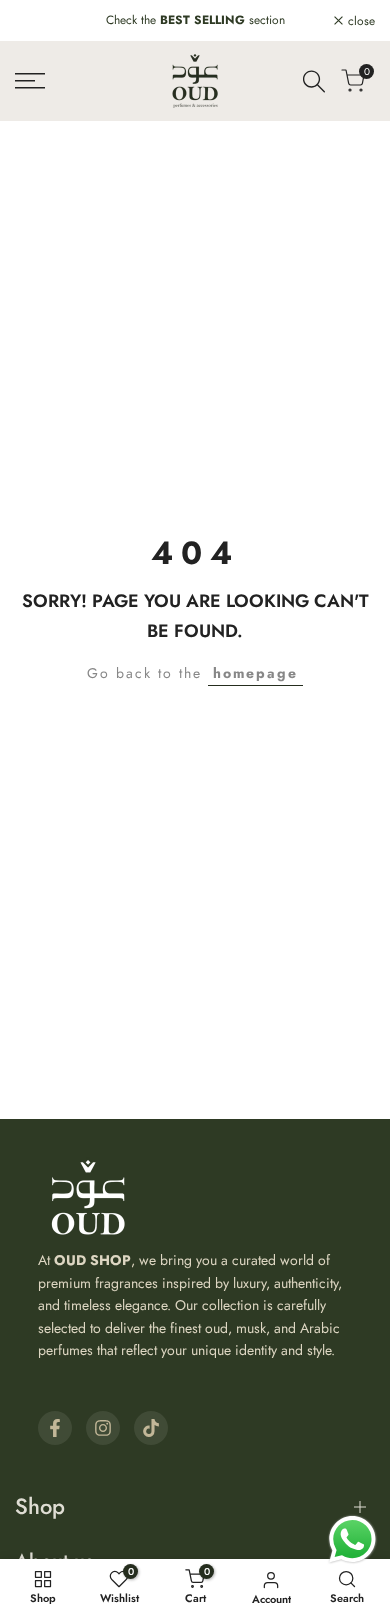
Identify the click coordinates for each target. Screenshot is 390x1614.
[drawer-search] (314, 81)
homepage (255, 673)
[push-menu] (30, 81)
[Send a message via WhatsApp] (352, 1539)
